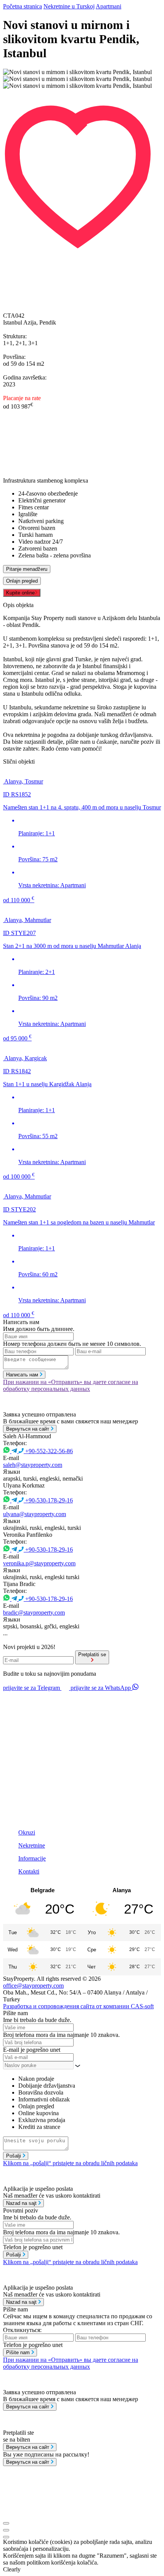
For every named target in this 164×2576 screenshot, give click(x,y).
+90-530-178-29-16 (49, 1500)
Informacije (32, 1858)
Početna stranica (23, 6)
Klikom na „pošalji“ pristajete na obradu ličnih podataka (70, 2163)
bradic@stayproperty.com (34, 1613)
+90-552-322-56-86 (49, 1451)
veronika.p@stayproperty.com (39, 1563)
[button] (82, 93)
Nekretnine (32, 1845)
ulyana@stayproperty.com (35, 1514)
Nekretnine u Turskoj (69, 6)
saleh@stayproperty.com (33, 1465)
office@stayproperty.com (33, 1986)
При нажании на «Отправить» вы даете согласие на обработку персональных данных (71, 1385)
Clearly (12, 2569)
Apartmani (109, 6)
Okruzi (27, 1832)
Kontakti (29, 1871)
